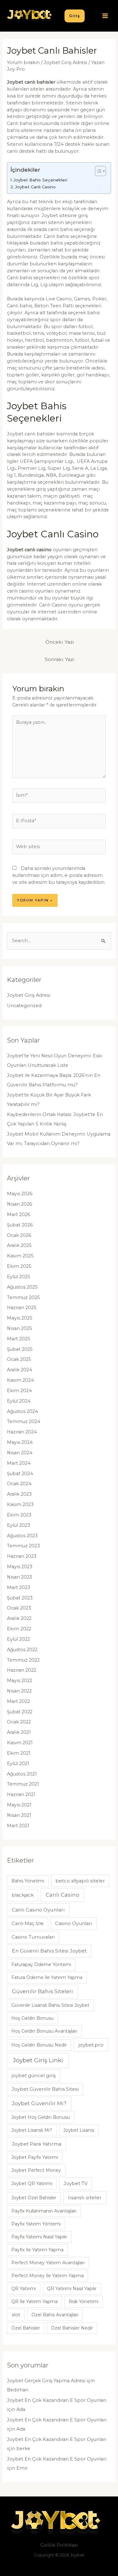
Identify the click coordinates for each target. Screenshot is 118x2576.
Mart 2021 (18, 1826)
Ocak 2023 (19, 1608)
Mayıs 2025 (20, 1318)
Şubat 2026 (20, 1225)
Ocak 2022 (19, 1722)
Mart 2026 (19, 1214)
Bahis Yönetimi (28, 1881)
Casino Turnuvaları (33, 1937)
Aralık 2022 (19, 1618)
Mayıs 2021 (19, 1805)
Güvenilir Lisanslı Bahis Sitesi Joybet (50, 2005)
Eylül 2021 (18, 1764)
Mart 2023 (19, 1587)
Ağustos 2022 (22, 1650)
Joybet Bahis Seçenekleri (40, 180)
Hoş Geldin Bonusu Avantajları (44, 2031)
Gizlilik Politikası (59, 2545)
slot (16, 2315)
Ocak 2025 (19, 1359)
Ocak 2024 (19, 1484)
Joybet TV (76, 2183)
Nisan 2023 (20, 1577)
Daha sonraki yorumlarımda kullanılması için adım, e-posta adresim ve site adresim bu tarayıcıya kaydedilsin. (59, 875)
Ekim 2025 (19, 1266)
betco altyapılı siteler (80, 1881)
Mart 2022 (18, 1701)
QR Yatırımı (24, 2289)
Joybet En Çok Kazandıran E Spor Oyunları (57, 2400)
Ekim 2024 (19, 1391)
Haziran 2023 (22, 1556)
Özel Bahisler (26, 2328)
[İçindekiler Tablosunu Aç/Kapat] (97, 171)
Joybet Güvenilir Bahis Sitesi (45, 2089)
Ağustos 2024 (22, 1411)
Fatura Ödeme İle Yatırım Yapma (47, 1977)
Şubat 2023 (20, 1598)
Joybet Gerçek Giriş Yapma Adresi (46, 2381)
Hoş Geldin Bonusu (32, 2018)
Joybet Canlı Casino (35, 187)
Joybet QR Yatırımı (32, 2183)
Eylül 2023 (19, 1525)
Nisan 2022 (19, 1691)
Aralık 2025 (19, 1245)
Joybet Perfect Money (36, 2170)
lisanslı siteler (85, 2198)
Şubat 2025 (20, 1349)
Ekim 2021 (19, 1753)
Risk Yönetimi (84, 2301)
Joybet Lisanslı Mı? (32, 2130)
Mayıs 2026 (20, 1194)
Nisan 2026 (20, 1204)
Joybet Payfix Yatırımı (35, 2157)
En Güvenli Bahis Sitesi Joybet (49, 1951)
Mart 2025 (19, 1339)
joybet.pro (91, 2045)
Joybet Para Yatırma (37, 2144)
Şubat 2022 (20, 1712)
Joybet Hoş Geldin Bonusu (41, 2117)
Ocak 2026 (19, 1235)
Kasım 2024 (20, 1380)
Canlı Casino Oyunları (38, 1910)
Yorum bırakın (23, 62)
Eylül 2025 (19, 1277)
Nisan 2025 (20, 1328)
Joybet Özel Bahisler (34, 2198)
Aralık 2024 (20, 1370)
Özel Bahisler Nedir (72, 2328)
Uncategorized (24, 1006)
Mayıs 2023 (20, 1567)
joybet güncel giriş (34, 2076)
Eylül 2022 (18, 1639)
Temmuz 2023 (23, 1546)
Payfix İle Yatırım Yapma (37, 2250)
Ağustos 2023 (22, 1536)
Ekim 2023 (19, 1515)
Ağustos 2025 (22, 1287)
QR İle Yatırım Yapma (34, 2301)
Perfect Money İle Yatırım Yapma (48, 2276)
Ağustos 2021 (22, 1774)
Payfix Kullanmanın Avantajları (44, 2211)
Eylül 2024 (19, 1401)
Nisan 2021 (19, 1815)
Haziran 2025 (22, 1308)
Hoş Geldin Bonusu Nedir (39, 2045)
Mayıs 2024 (20, 1442)
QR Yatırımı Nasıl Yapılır (72, 2289)
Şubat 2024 (20, 1474)
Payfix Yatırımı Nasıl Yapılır (39, 2237)
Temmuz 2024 (24, 1421)
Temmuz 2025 (23, 1297)
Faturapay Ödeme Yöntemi (41, 1964)
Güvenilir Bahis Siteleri (42, 1991)
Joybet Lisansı (79, 2130)
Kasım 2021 (20, 1743)
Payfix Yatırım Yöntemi (36, 2224)
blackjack (23, 1895)
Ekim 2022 (19, 1629)
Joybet (77, 2555)
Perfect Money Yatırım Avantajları (48, 2263)
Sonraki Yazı (60, 659)
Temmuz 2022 (23, 1660)
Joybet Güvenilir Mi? (39, 2103)
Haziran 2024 (22, 1432)
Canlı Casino (62, 1895)
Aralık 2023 (19, 1494)
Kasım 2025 (20, 1256)
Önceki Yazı (60, 642)
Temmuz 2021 (23, 1784)
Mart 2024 (19, 1463)
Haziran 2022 (22, 1670)
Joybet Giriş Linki (38, 2060)
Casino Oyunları (73, 1923)
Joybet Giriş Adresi (65, 62)
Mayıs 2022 (20, 1681)
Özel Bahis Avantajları (55, 2315)
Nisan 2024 (20, 1453)
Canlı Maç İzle (28, 1923)
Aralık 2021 (19, 1732)
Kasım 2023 (20, 1504)
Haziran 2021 (21, 1794)
